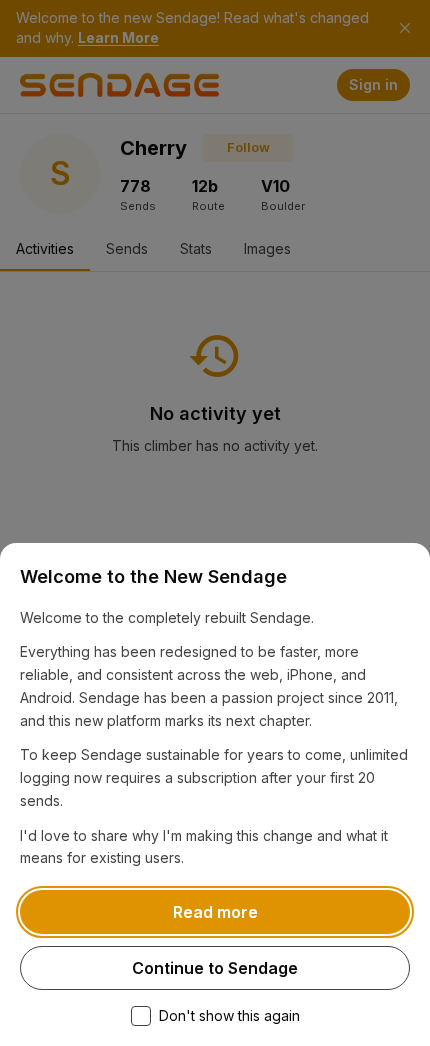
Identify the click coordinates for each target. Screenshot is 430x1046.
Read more (215, 912)
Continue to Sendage (215, 968)
